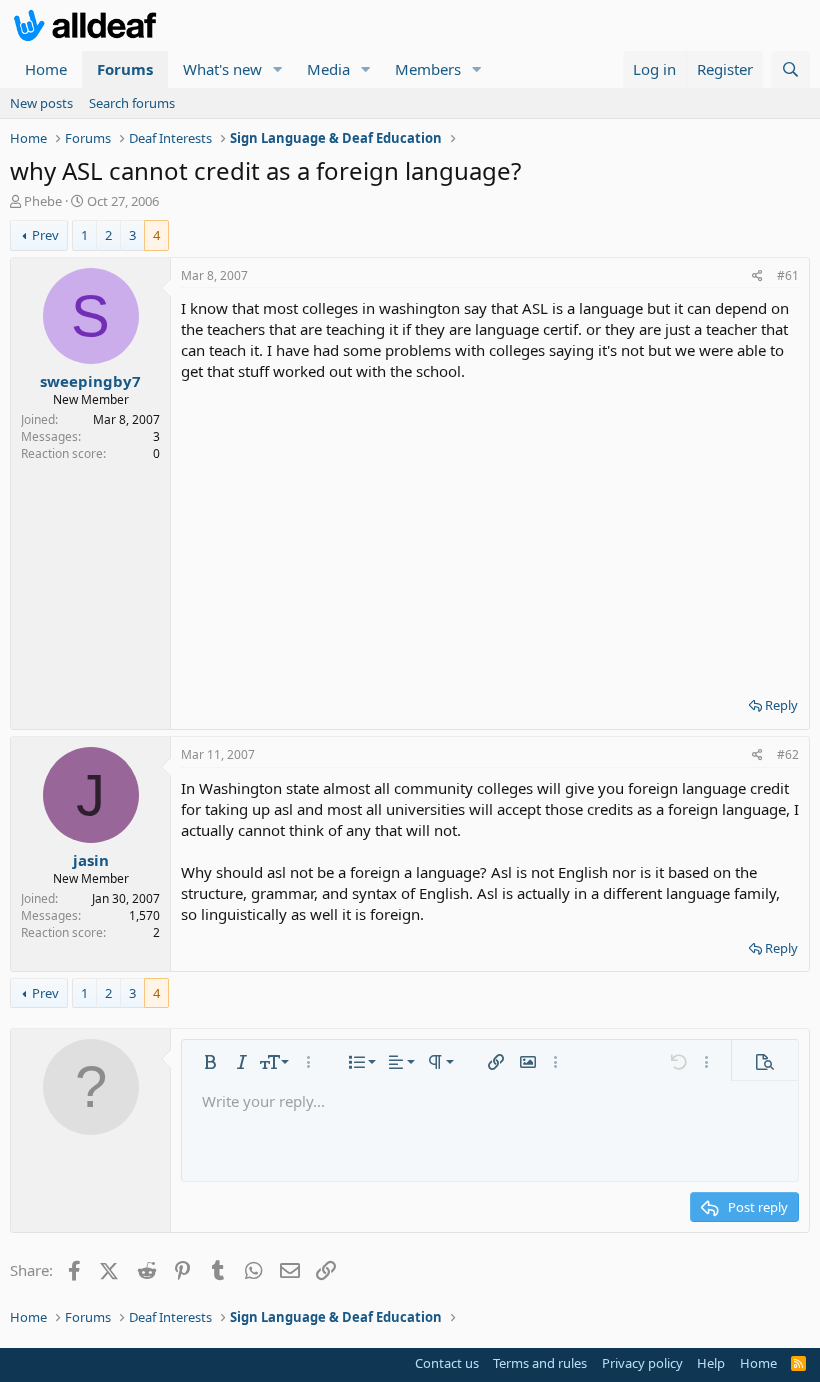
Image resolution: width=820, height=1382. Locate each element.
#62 (788, 754)
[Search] (790, 69)
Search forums (132, 103)
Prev (45, 235)
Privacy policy (642, 1363)
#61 (788, 275)
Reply (781, 705)
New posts (41, 103)
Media (328, 69)
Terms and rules (540, 1363)
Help (711, 1363)
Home (46, 69)
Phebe (43, 201)
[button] (278, 69)
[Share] (757, 276)
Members (428, 69)
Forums (125, 69)
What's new (222, 69)
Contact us (447, 1363)
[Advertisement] (490, 532)
